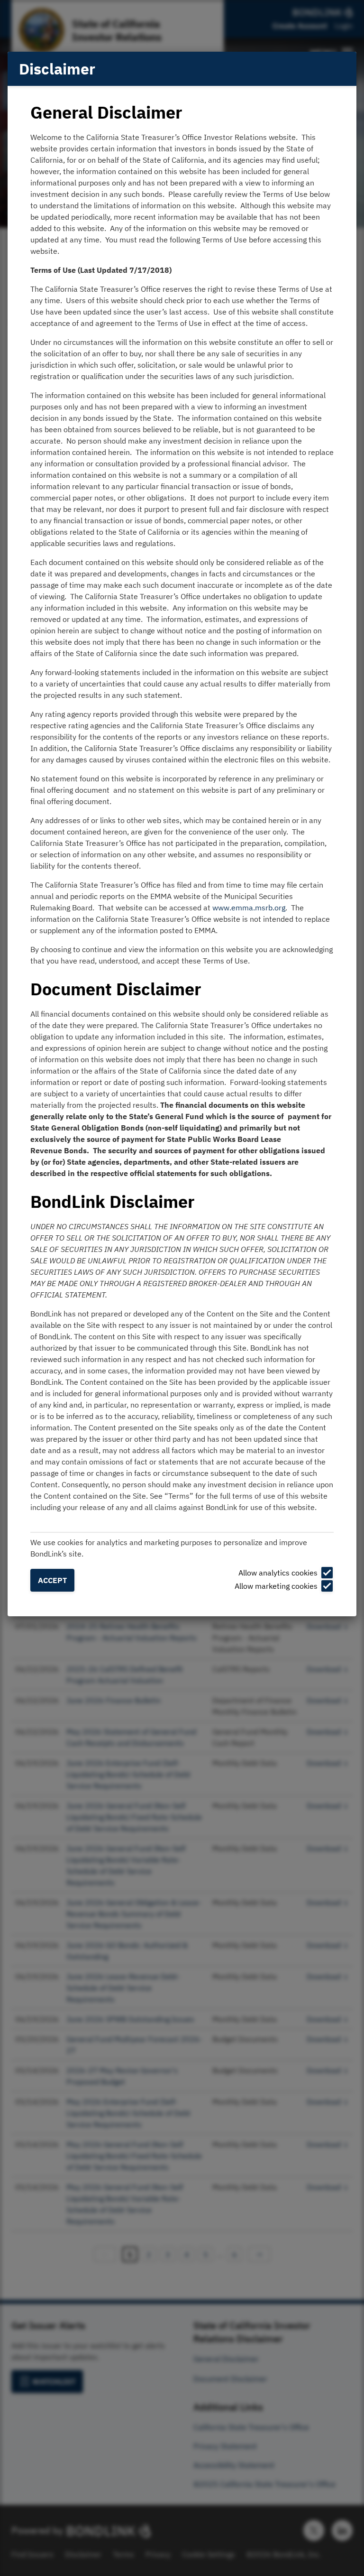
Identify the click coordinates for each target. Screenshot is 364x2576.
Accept (52, 1580)
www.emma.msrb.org (249, 908)
